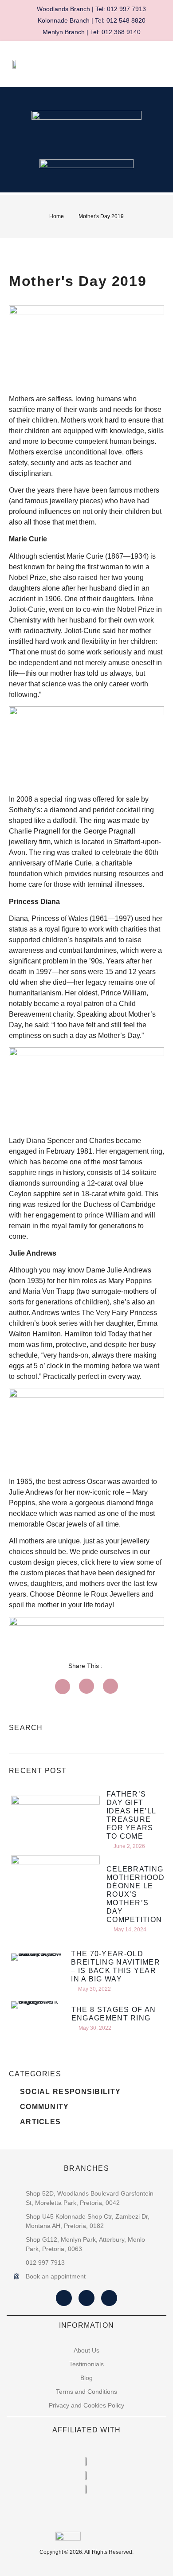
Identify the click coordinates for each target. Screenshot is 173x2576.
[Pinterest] (109, 2298)
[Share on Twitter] (86, 1686)
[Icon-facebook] (64, 2298)
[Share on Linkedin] (110, 1686)
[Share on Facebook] (63, 1687)
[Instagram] (86, 2298)
